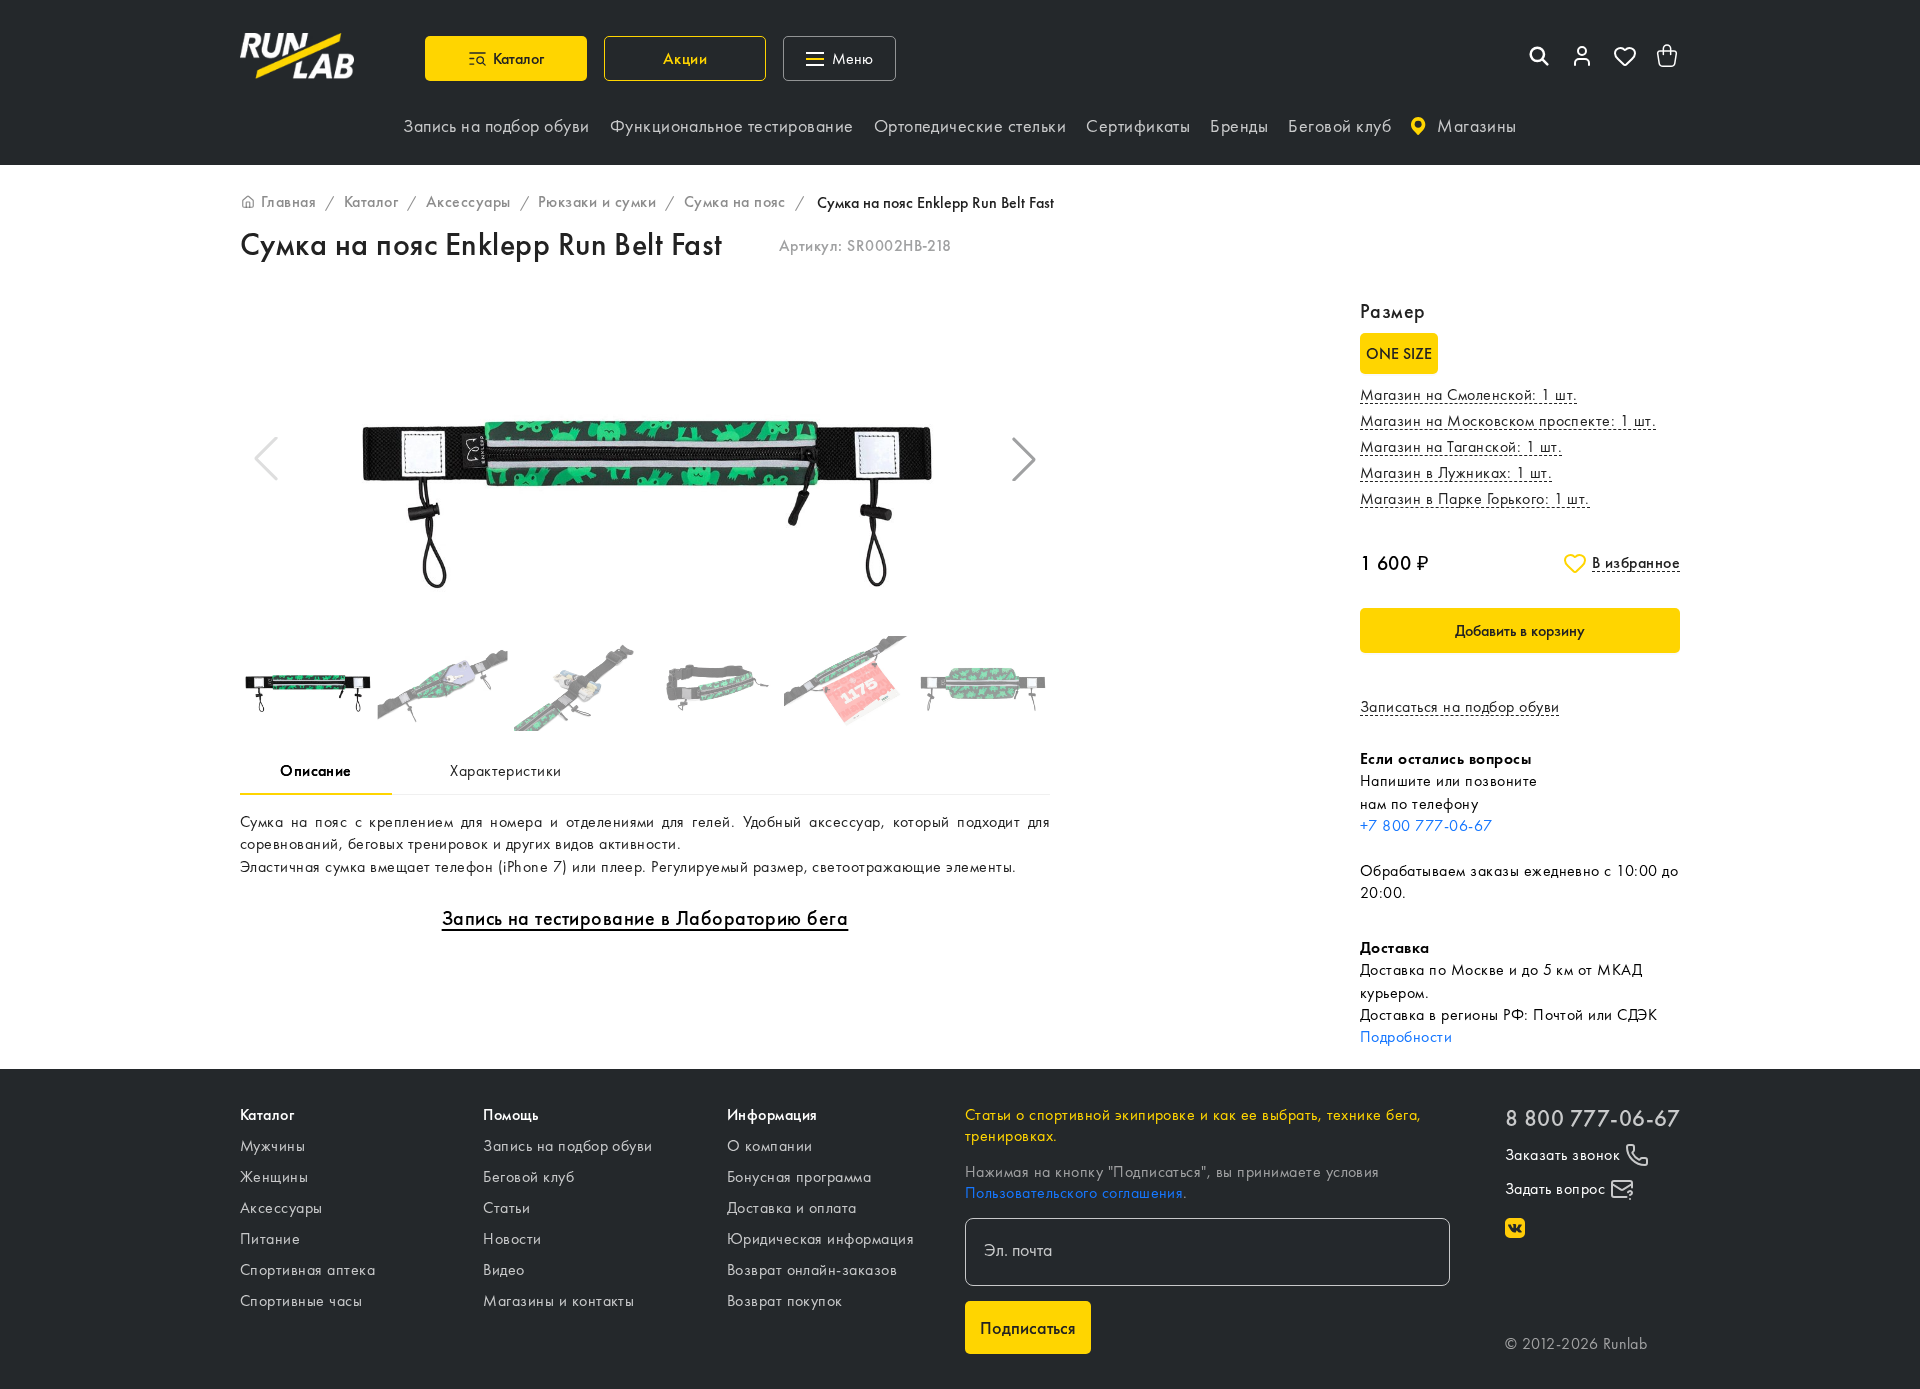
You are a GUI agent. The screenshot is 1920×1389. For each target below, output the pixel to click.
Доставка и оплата (792, 1207)
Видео (503, 1269)
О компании (770, 1145)
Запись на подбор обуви (568, 1145)
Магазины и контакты (558, 1300)
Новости (512, 1238)
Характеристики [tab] (506, 770)
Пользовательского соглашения (1074, 1192)
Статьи (506, 1207)
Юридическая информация (821, 1238)
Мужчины (272, 1145)
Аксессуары (281, 1207)
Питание (270, 1238)
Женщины (274, 1176)
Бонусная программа (799, 1176)
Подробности (1406, 1036)
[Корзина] (1668, 58)
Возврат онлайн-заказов (812, 1269)
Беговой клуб (528, 1176)
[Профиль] (1582, 58)
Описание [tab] (316, 770)
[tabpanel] (645, 844)
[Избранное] (1625, 58)
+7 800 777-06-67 (1426, 825)
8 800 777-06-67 (1592, 1118)
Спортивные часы (301, 1300)
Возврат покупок (785, 1300)
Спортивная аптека (307, 1269)
